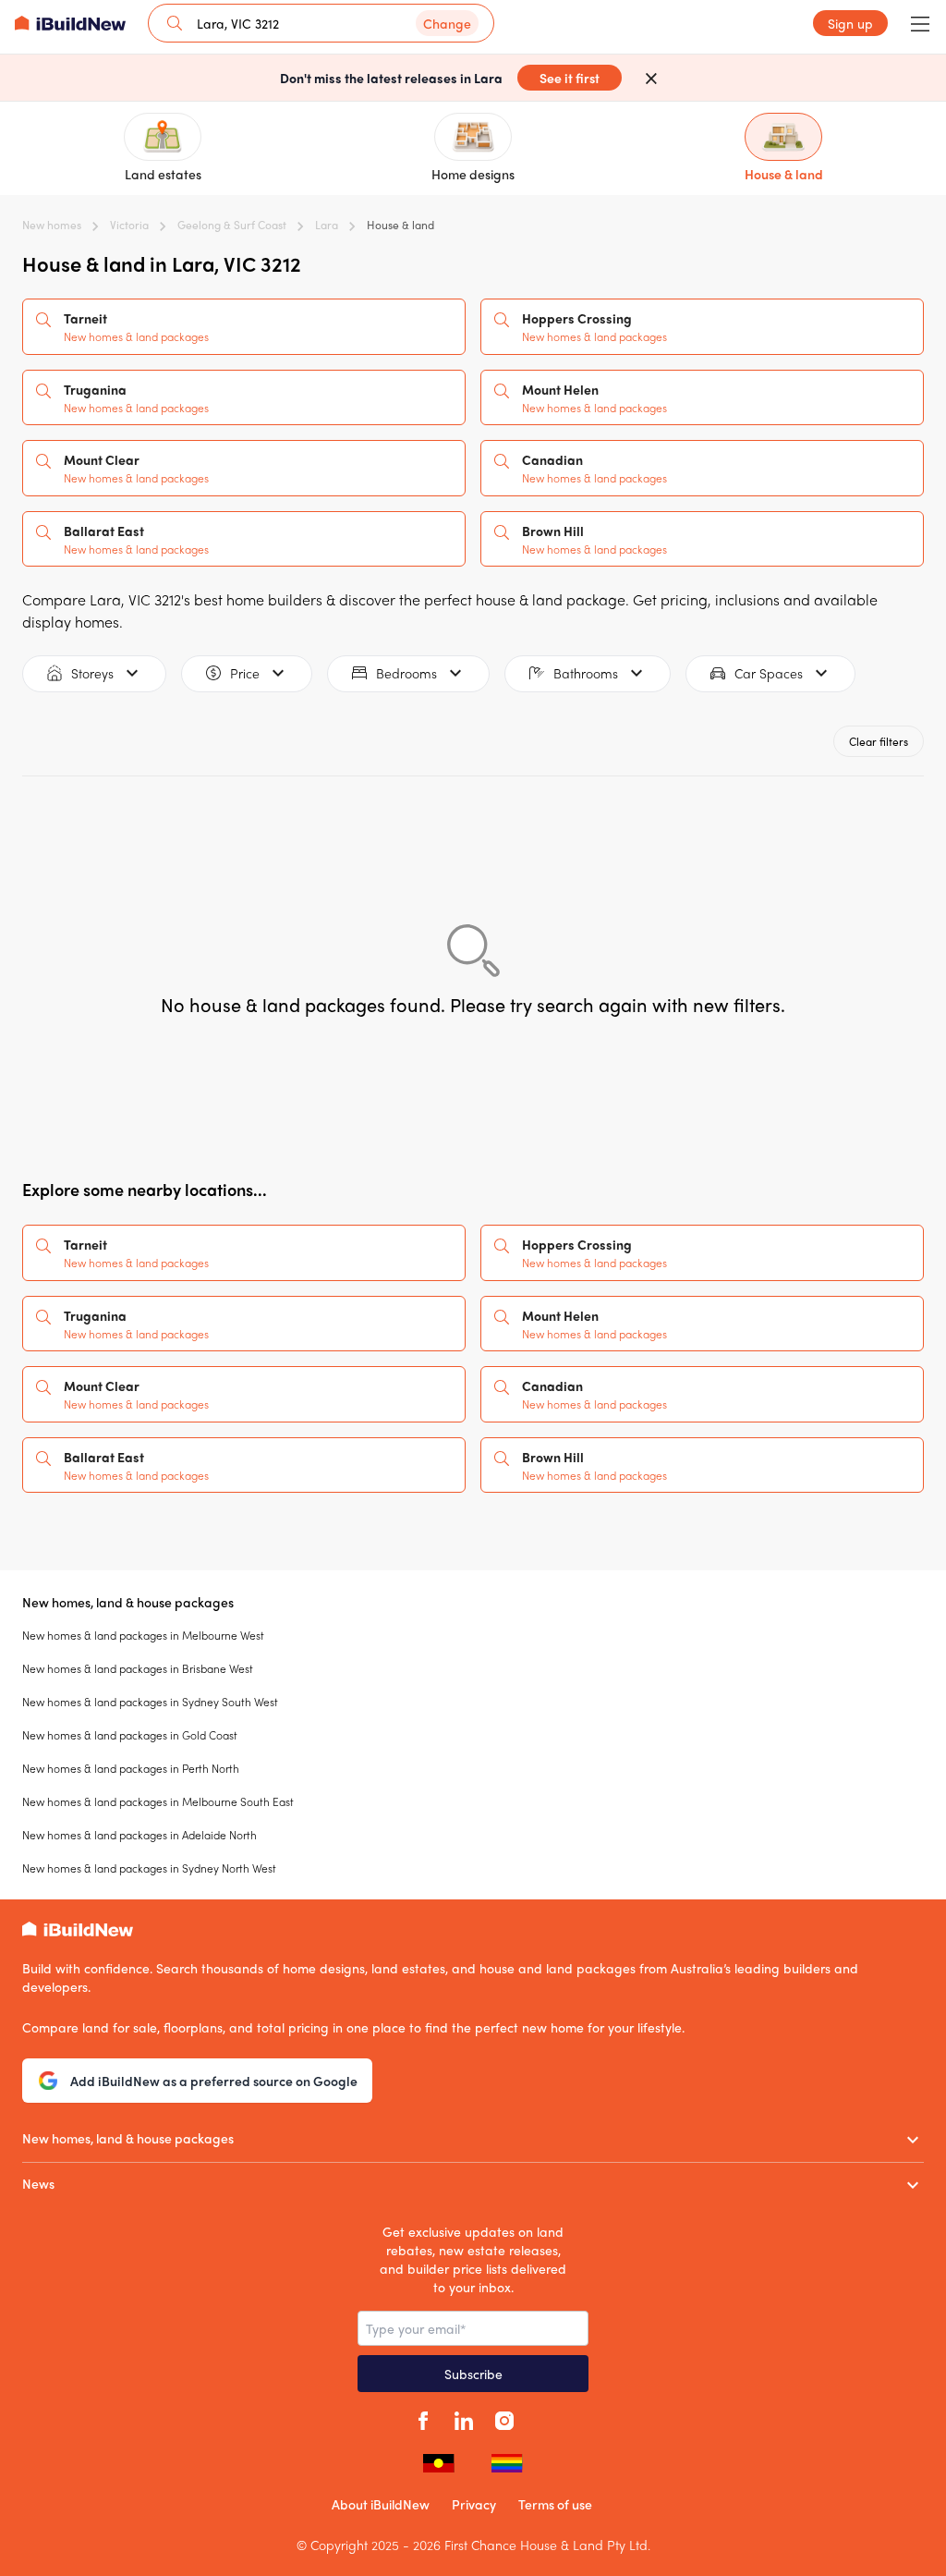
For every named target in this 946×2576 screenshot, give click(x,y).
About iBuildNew (381, 2504)
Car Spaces (769, 673)
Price (245, 673)
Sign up (850, 23)
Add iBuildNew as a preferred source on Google (214, 2081)
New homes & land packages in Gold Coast (130, 1735)
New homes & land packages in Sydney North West (149, 1868)
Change (447, 23)
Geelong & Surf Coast (232, 225)
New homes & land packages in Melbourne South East (158, 1801)
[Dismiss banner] (651, 78)
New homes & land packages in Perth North (131, 1768)
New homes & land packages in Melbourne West (143, 1635)
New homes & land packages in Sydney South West (150, 1702)
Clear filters (879, 741)
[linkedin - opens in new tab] (464, 2418)
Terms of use (555, 2504)
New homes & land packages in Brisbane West (138, 1668)
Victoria (129, 225)
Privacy (474, 2504)
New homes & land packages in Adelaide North (139, 1835)
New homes (52, 225)
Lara (327, 225)
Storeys (92, 673)
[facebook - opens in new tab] (423, 2418)
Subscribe (473, 2374)
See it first (570, 78)
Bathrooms (586, 673)
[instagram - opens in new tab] (504, 2418)
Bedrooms (406, 673)
